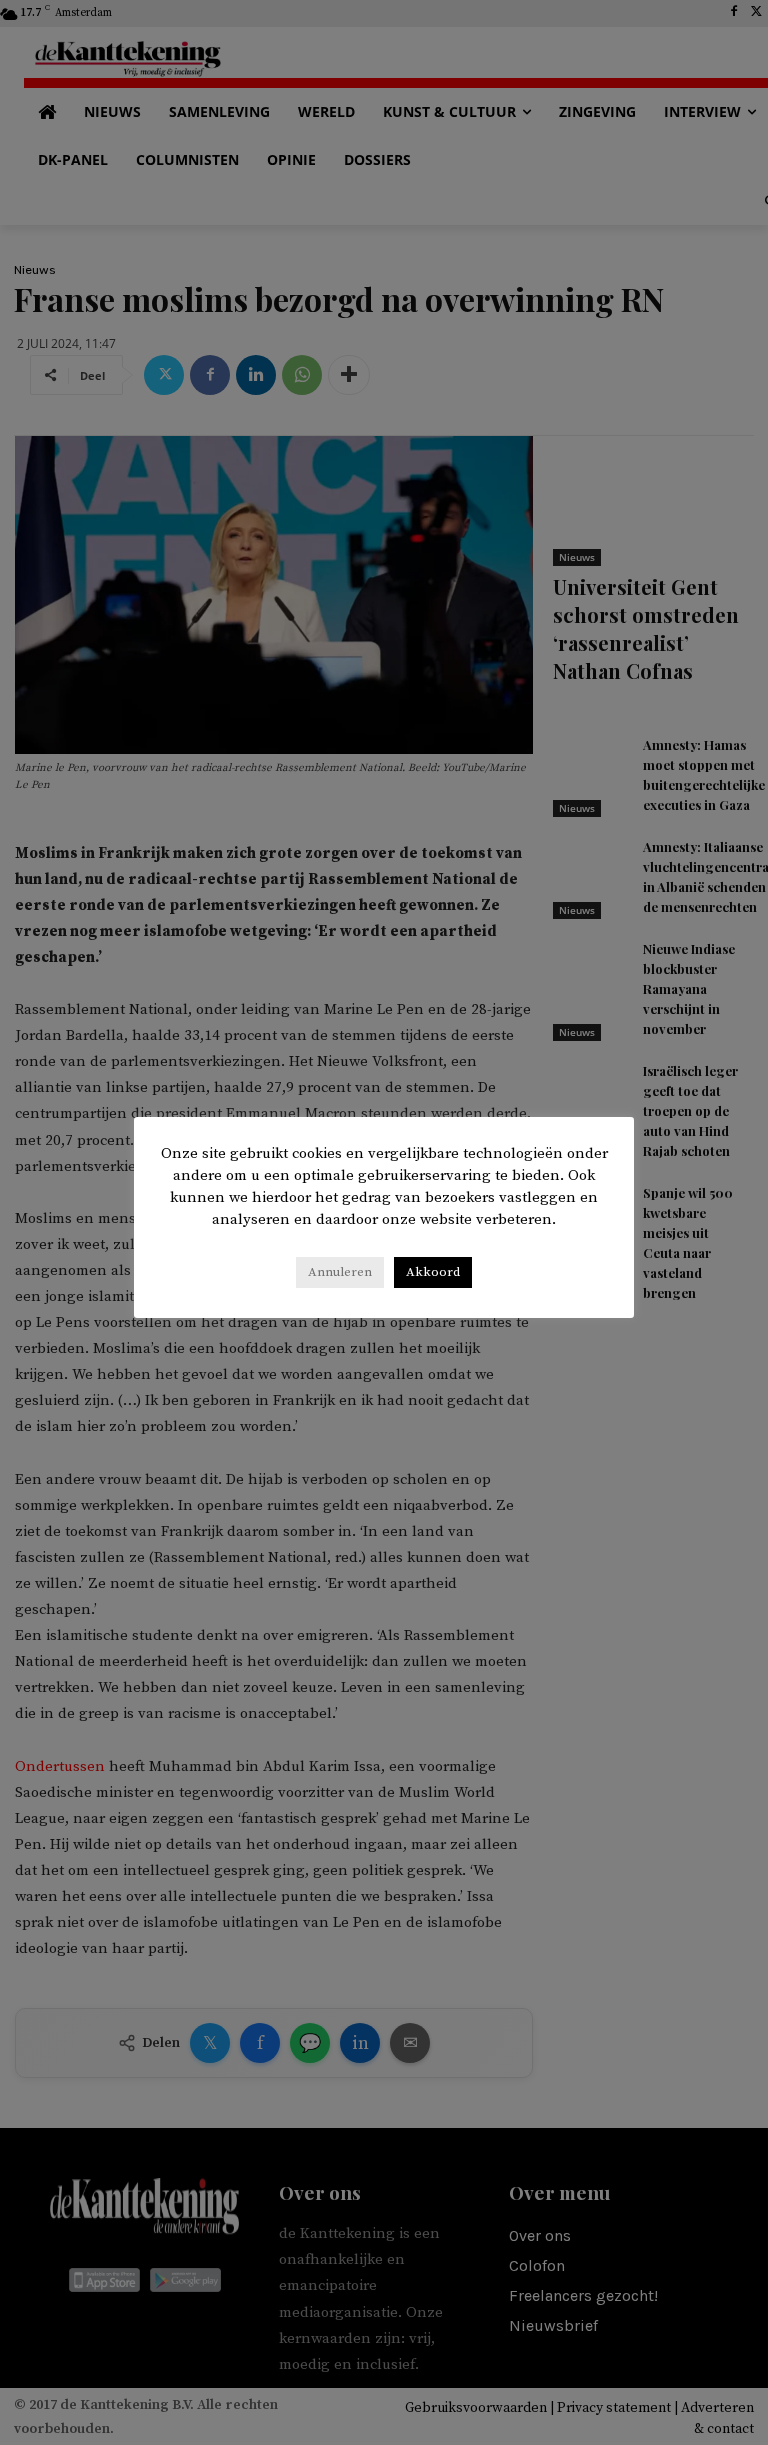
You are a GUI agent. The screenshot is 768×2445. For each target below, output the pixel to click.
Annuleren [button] (340, 1272)
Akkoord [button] (433, 1272)
